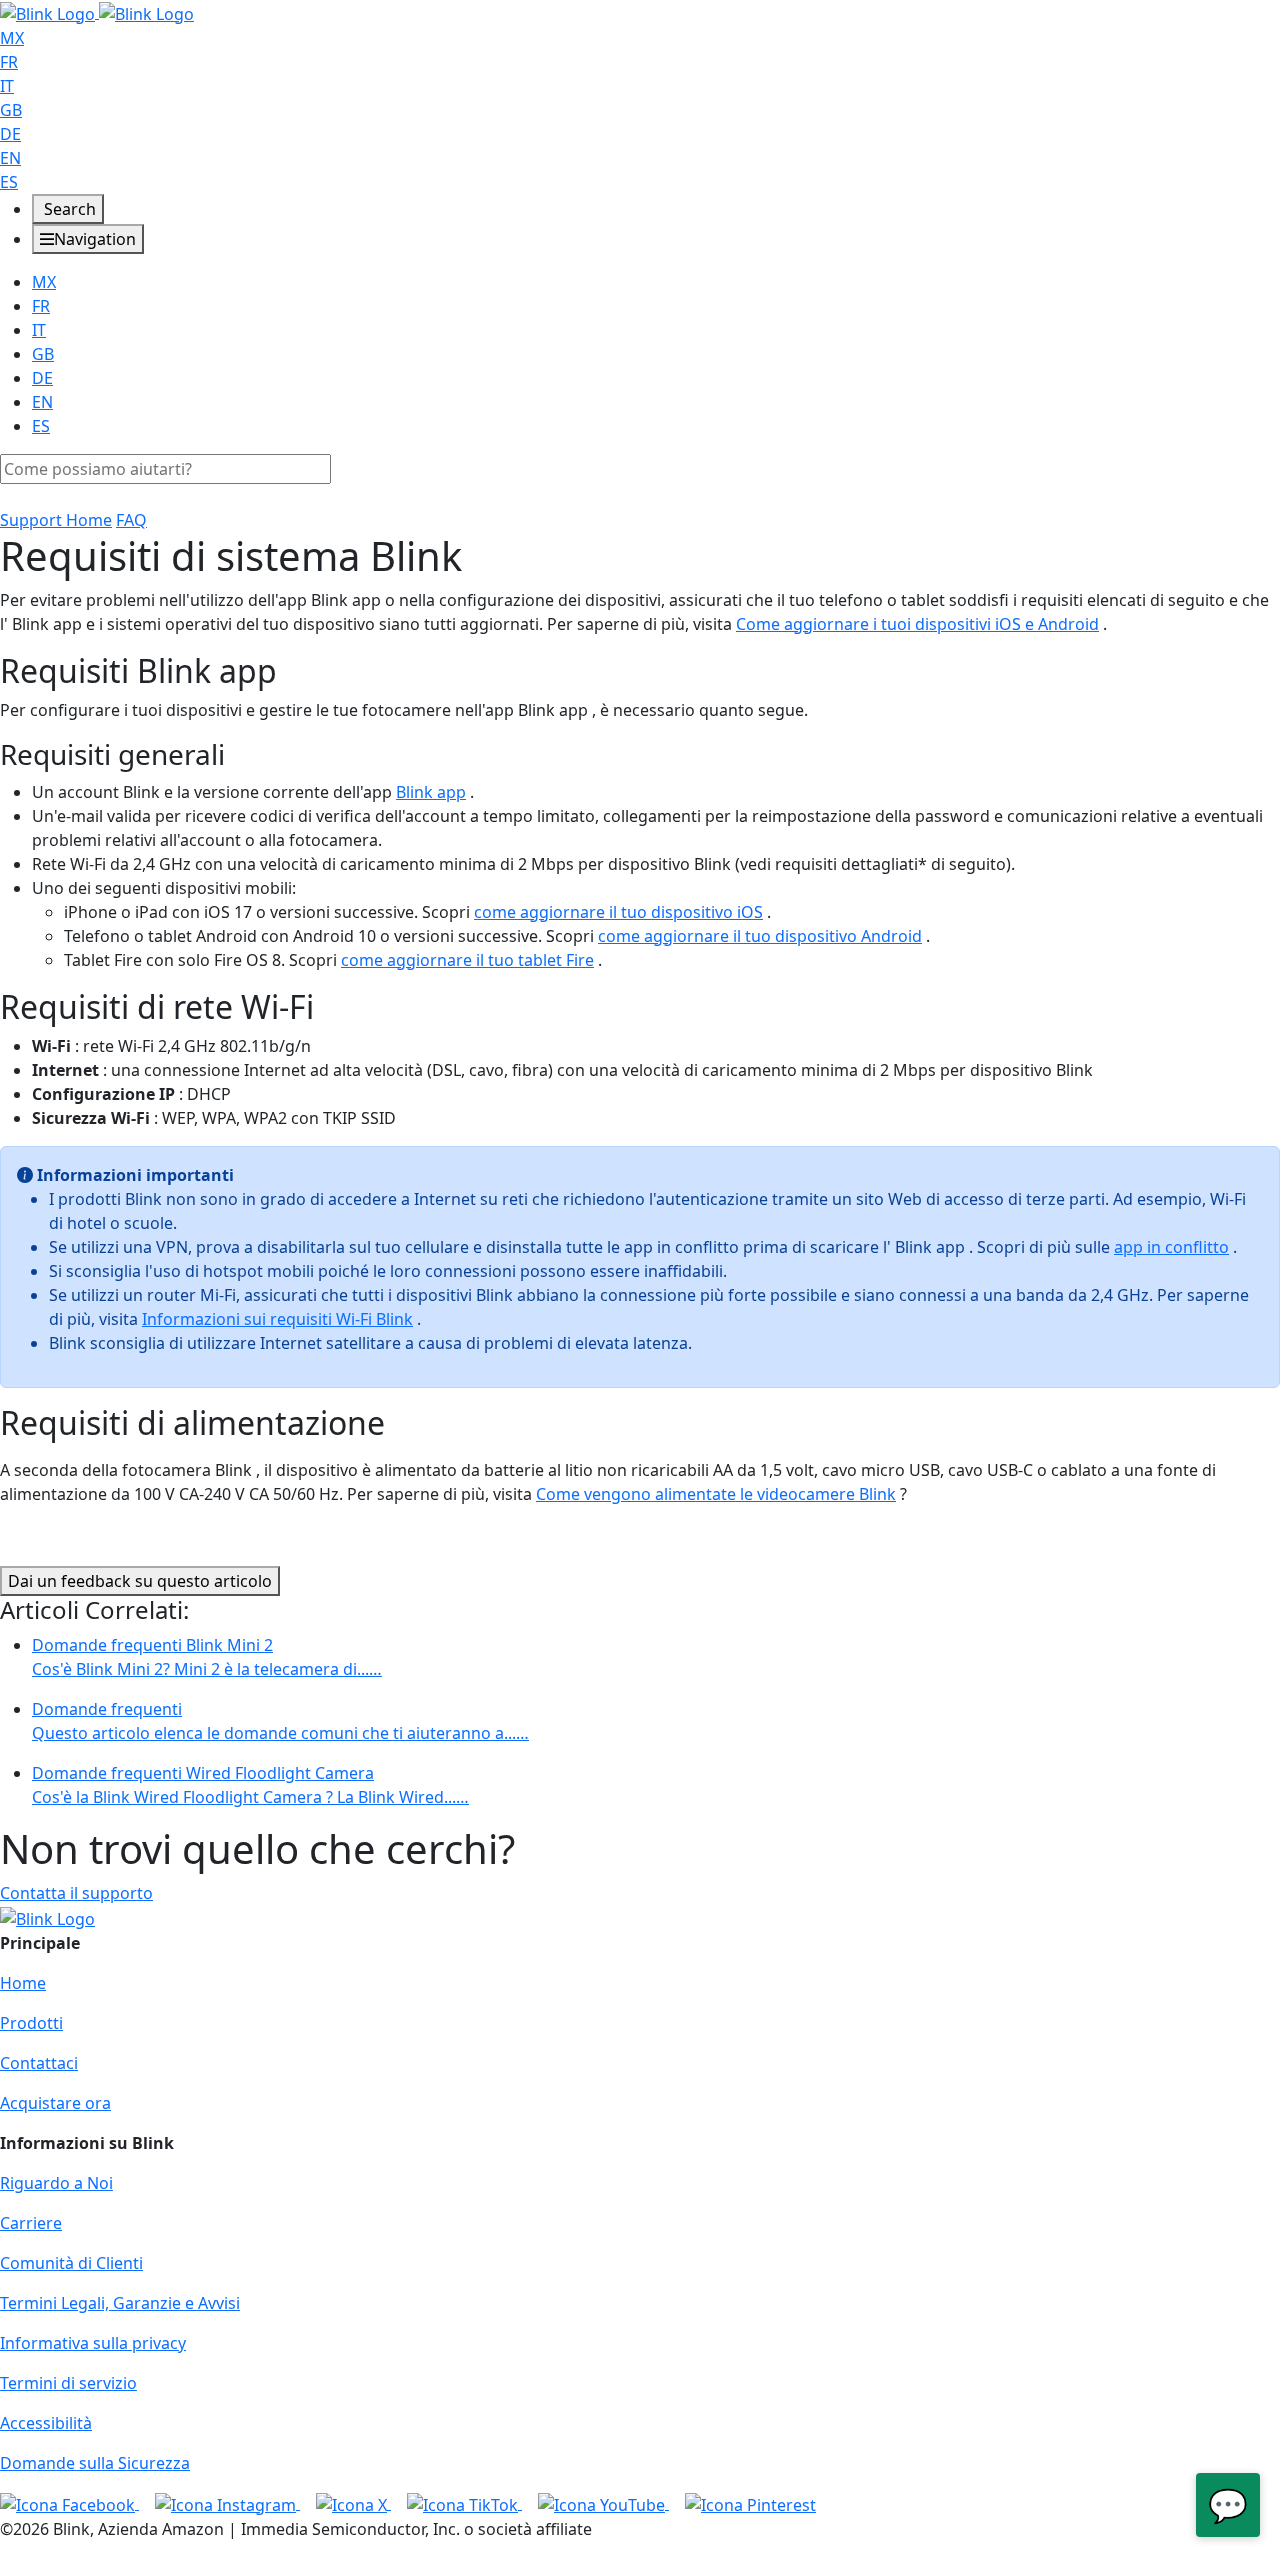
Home (23, 1983)
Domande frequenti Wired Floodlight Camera (250, 1785)
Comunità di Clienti (71, 2263)
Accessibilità (46, 2423)
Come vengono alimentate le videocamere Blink (716, 1494)
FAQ (131, 520)
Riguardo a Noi (56, 2183)
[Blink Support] (97, 12)
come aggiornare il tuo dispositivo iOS (618, 912)
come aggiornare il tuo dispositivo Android (760, 936)
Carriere (31, 2223)
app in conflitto (1171, 1247)
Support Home (56, 520)
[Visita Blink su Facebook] (69, 2503)
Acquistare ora (55, 2103)
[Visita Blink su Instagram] (227, 2503)
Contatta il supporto (76, 1893)
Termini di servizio (68, 2383)
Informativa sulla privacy (93, 2343)
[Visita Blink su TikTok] (464, 2503)
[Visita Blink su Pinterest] (750, 2503)
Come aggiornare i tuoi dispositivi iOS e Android (917, 624)
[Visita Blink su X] (353, 2503)
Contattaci (39, 2063)
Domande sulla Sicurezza (95, 2463)
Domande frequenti (280, 1721)
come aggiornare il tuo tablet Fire (467, 960)
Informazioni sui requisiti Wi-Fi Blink (277, 1319)
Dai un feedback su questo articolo (140, 1581)
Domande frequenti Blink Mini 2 (207, 1657)
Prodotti (31, 2023)
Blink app (431, 792)
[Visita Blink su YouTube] (603, 2503)
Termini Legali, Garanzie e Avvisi (120, 2303)
